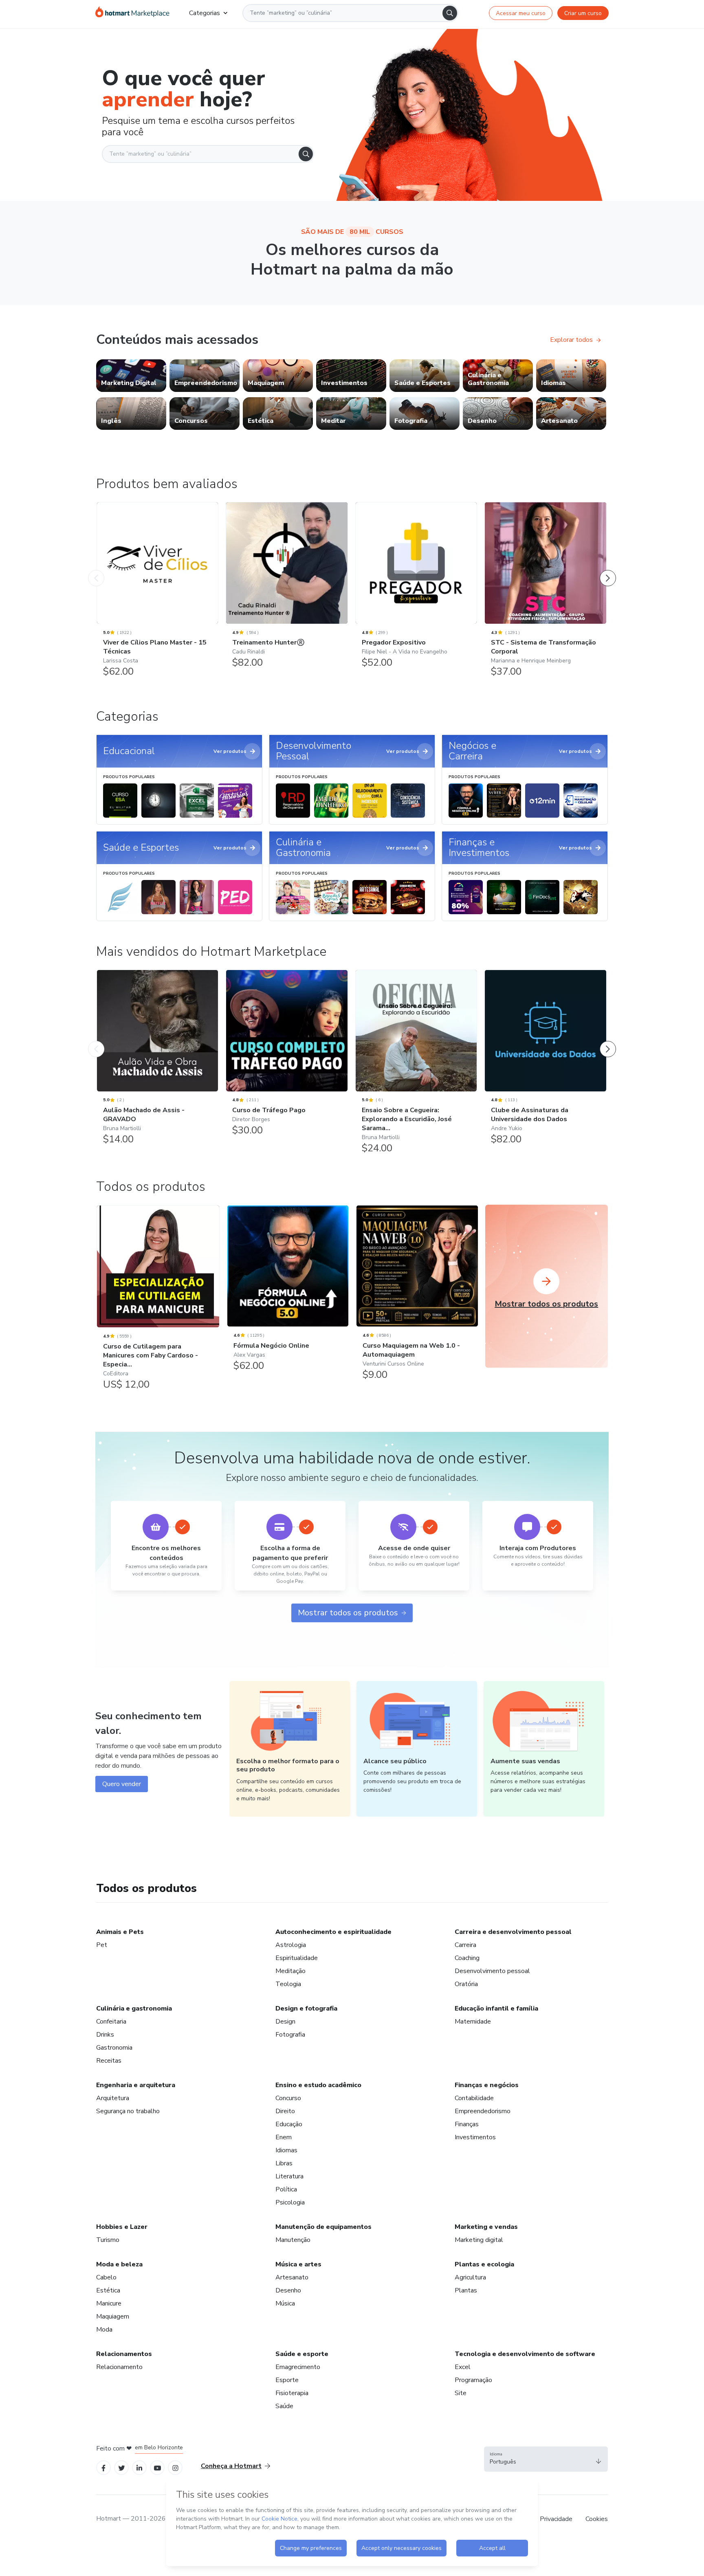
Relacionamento (119, 2367)
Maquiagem (113, 2316)
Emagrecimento (298, 2367)
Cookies (597, 2519)
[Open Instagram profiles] (175, 2467)
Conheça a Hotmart (231, 2466)
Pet (102, 1945)
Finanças (467, 2124)
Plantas (466, 2290)
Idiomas (286, 2150)
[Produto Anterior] (96, 570)
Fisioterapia (292, 2393)
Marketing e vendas (486, 2227)
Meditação (290, 1971)
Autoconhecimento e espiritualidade (333, 1932)
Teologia (288, 1984)
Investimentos (475, 2137)
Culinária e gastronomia (134, 2008)
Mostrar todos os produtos (348, 1613)
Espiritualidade (297, 1958)
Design (285, 2022)
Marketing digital (479, 2240)
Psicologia (290, 2202)
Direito (285, 2111)
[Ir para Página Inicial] (132, 13)
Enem (284, 2137)
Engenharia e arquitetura (136, 2085)
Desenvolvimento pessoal (492, 1971)
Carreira (465, 1945)
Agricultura (470, 2277)
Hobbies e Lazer (122, 2227)
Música (285, 2303)
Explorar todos (571, 340)
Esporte (287, 2380)
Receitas (109, 2061)
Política (286, 2189)
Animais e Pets (120, 1932)
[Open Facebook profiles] (103, 2467)
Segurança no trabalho (128, 2111)
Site (461, 2393)
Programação (473, 2380)
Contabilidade (474, 2098)
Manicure (109, 2303)
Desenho (288, 2290)
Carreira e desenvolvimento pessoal (513, 1932)
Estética (108, 2290)
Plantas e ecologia (484, 2264)
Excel (463, 2367)
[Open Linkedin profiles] (139, 2467)
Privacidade (556, 2519)
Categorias (205, 13)
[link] (131, 376)
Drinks (105, 2035)
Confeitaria (111, 2022)
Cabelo (106, 2277)
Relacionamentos (124, 2354)
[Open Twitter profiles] (122, 2467)
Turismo (108, 2240)
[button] (546, 2459)
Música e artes (298, 2264)
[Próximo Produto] (608, 570)
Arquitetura (113, 2098)
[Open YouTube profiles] (157, 2467)
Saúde (284, 2406)
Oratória (466, 1984)
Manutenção (293, 2240)
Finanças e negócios (487, 2085)
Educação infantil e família (496, 2008)
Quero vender (122, 1784)
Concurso (288, 2098)
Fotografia (290, 2035)
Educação (289, 2124)
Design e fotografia (306, 2008)
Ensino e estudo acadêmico (318, 2085)
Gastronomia (114, 2048)
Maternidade (473, 2022)
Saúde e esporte (302, 2354)
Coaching (467, 1958)
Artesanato (292, 2277)
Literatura (289, 2176)
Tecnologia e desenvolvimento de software (525, 2354)
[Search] (450, 13)
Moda (104, 2330)
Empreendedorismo (483, 2111)
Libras (284, 2163)
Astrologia (291, 1945)
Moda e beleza (119, 2264)
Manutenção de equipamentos (323, 2227)
